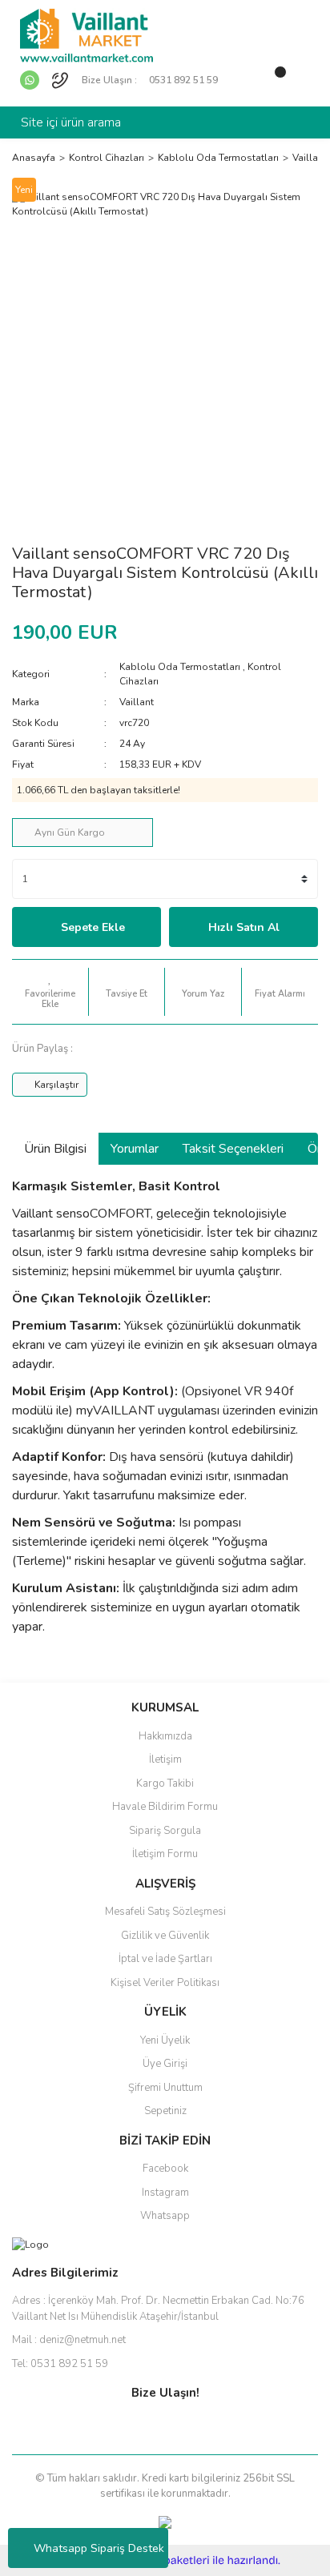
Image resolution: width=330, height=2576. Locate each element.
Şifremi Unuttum (165, 2088)
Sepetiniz (165, 2111)
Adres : (158, 2309)
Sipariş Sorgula (165, 1831)
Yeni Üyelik (165, 2040)
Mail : (69, 2340)
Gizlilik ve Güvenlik (165, 1936)
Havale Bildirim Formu (165, 1807)
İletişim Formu (165, 1854)
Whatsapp (165, 2216)
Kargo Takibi (165, 1784)
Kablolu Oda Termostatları (180, 667)
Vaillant (137, 702)
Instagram (165, 2193)
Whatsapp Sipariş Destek (99, 2548)
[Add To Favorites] (50, 992)
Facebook (165, 2169)
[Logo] (87, 34)
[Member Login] (242, 78)
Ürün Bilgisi (55, 1149)
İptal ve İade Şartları (165, 1959)
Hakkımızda (165, 1736)
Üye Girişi (165, 2064)
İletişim (165, 1759)
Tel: (60, 2364)
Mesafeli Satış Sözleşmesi (165, 1912)
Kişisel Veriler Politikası (165, 1983)
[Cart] (274, 78)
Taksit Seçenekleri (233, 1149)
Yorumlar (135, 1149)
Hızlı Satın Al (244, 927)
